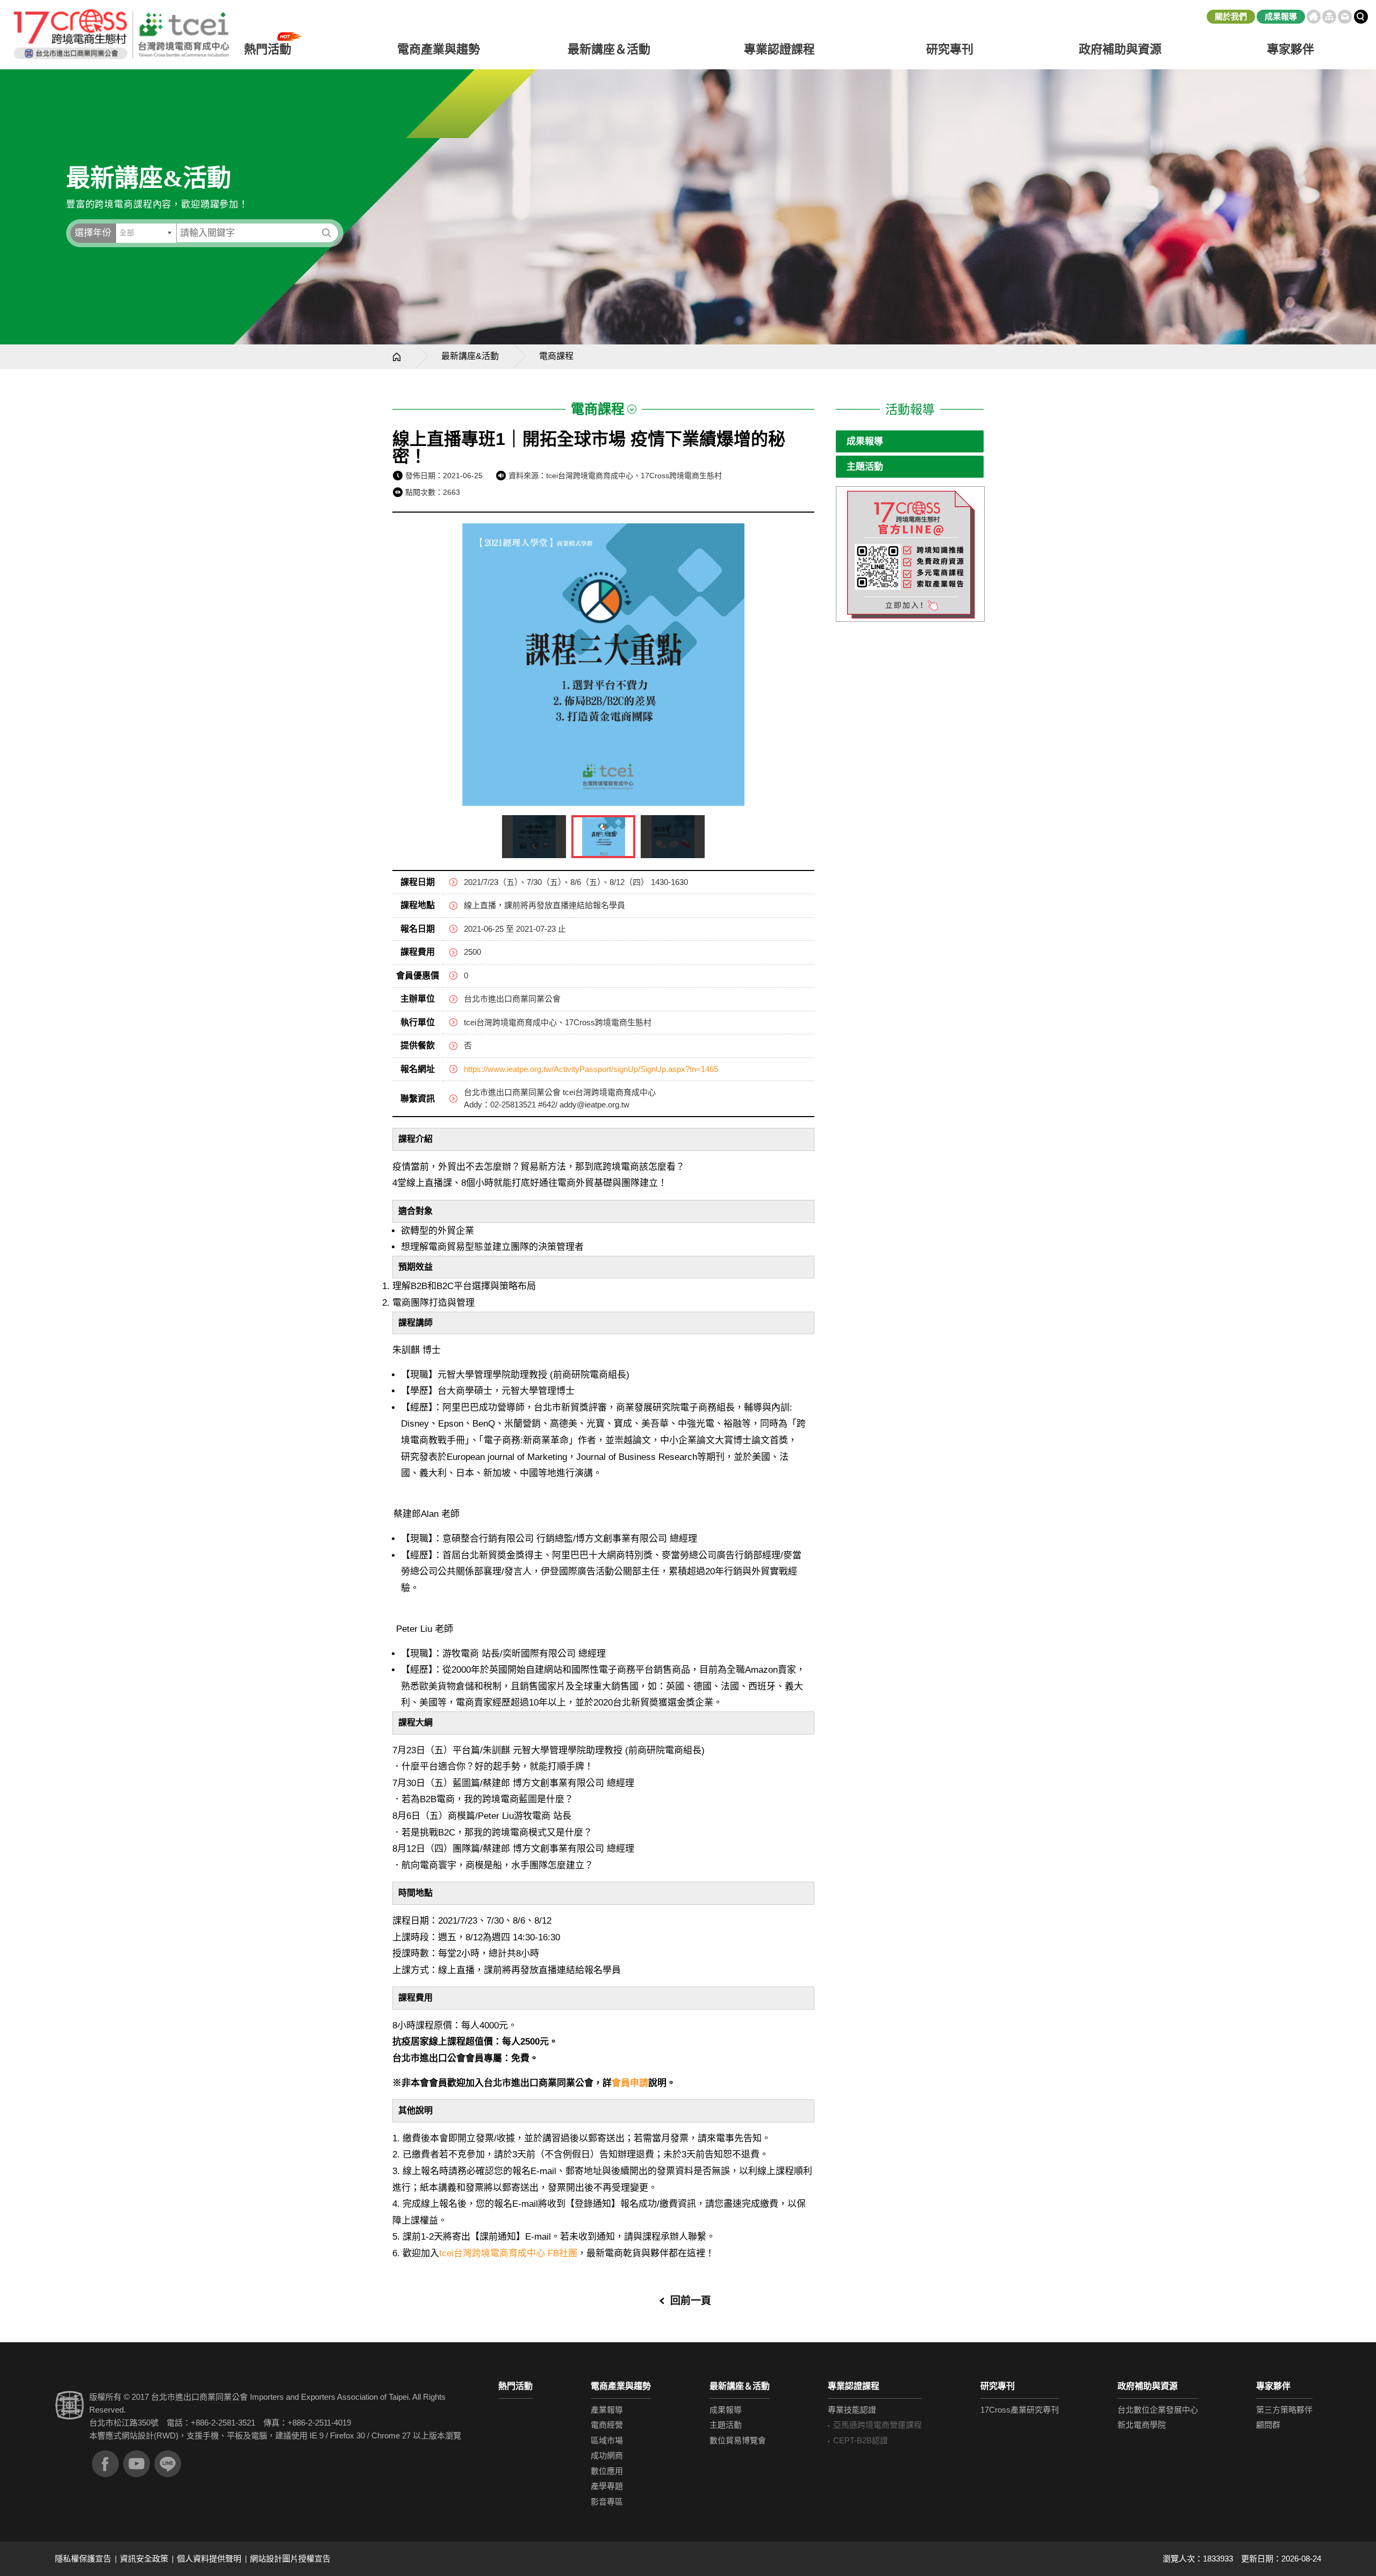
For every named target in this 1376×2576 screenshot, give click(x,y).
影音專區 (607, 2502)
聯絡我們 (1345, 17)
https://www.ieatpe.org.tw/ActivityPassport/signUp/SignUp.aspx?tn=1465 (591, 1069)
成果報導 (1281, 16)
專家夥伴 (1273, 2386)
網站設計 (138, 2435)
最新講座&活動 (470, 356)
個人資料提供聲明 (209, 2559)
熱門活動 (515, 2386)
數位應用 (607, 2471)
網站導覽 (1329, 17)
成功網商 (607, 2455)
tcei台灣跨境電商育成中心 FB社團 (508, 2253)
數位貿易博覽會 (738, 2440)
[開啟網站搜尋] (1361, 17)
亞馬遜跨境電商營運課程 (877, 2425)
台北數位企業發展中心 (1158, 2410)
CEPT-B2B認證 (861, 2440)
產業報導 (607, 2410)
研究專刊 (950, 49)
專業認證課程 (854, 2386)
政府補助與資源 (1148, 2386)
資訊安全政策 (144, 2559)
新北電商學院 (1142, 2425)
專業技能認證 (852, 2410)
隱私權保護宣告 (83, 2559)
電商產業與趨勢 (621, 2386)
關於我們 (1231, 16)
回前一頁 (691, 2301)
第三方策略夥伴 (1284, 2410)
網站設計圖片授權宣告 (290, 2559)
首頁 (1314, 17)
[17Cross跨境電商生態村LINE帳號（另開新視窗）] (168, 2464)
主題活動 (865, 467)
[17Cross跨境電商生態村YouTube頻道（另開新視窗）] (137, 2464)
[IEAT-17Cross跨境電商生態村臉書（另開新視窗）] (105, 2464)
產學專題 (607, 2486)
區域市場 (607, 2440)
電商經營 (607, 2425)
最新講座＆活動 (740, 2386)
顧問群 (1268, 2425)
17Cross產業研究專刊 (1020, 2410)
